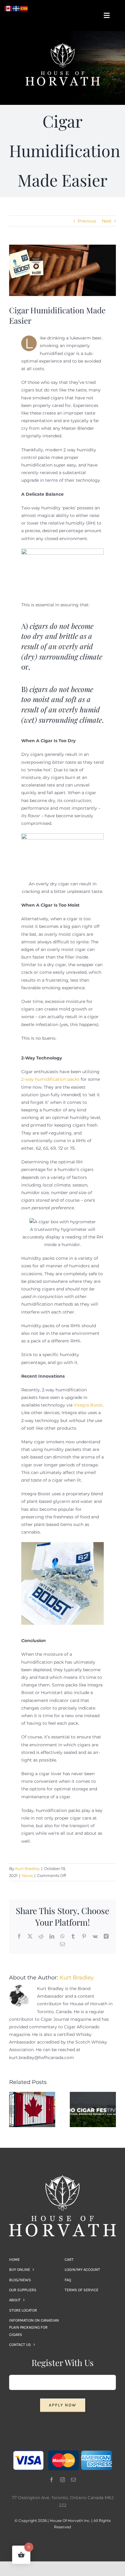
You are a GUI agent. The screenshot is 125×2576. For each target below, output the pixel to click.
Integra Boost (88, 1405)
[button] (14, 2109)
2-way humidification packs (50, 1079)
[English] (8, 8)
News (27, 1875)
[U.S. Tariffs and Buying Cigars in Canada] (32, 2095)
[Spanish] (24, 8)
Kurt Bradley (27, 1868)
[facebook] (52, 2480)
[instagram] (62, 2480)
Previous (87, 221)
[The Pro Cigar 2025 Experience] (93, 2095)
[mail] (73, 2480)
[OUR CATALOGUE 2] (62, 45)
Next (107, 221)
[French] (16, 8)
